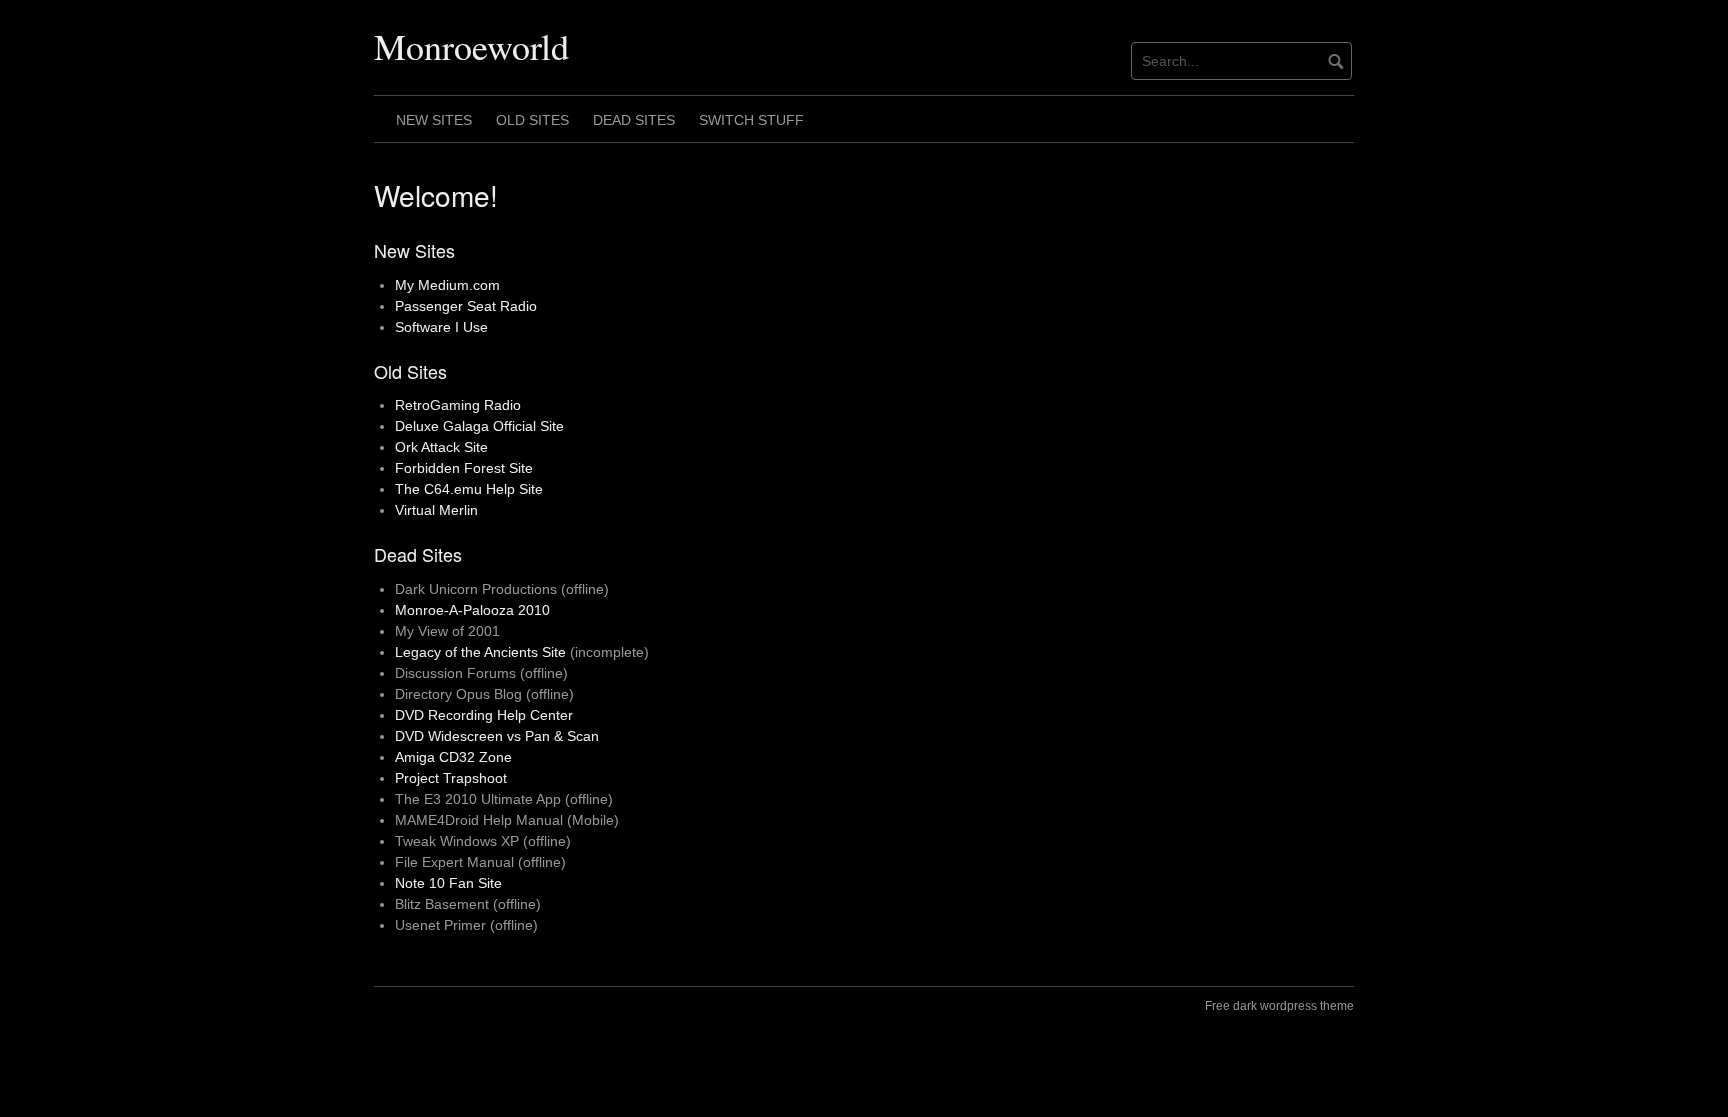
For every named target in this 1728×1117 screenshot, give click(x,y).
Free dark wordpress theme (1279, 1006)
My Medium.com (447, 285)
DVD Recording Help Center (484, 715)
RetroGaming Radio (458, 405)
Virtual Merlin (436, 510)
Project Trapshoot (451, 778)
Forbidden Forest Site (464, 468)
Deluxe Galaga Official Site (479, 426)
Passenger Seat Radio (466, 306)
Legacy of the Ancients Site (480, 652)
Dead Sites (634, 120)
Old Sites (532, 120)
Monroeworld (471, 46)
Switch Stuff (751, 120)
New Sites (434, 120)
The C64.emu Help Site (469, 489)
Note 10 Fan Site (448, 883)
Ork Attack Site (441, 447)
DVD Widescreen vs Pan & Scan (497, 736)
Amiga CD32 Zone (453, 757)
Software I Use (441, 327)
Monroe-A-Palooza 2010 (472, 610)
